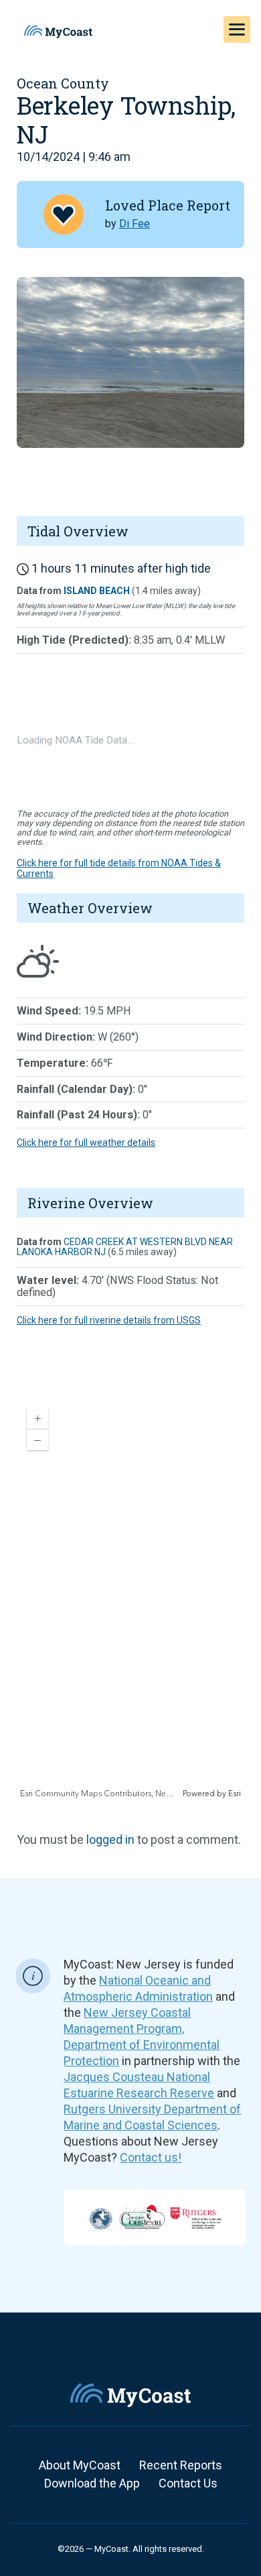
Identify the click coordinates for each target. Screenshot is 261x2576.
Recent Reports (181, 2465)
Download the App (92, 2483)
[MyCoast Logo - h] (58, 32)
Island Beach (97, 591)
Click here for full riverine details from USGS (109, 1320)
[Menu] (237, 30)
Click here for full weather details (86, 1143)
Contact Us (188, 2483)
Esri (235, 1794)
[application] (130, 1598)
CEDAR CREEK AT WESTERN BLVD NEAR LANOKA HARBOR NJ (125, 1247)
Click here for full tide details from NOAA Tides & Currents (119, 868)
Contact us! (151, 2157)
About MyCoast (80, 2465)
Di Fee (135, 224)
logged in (110, 1839)
